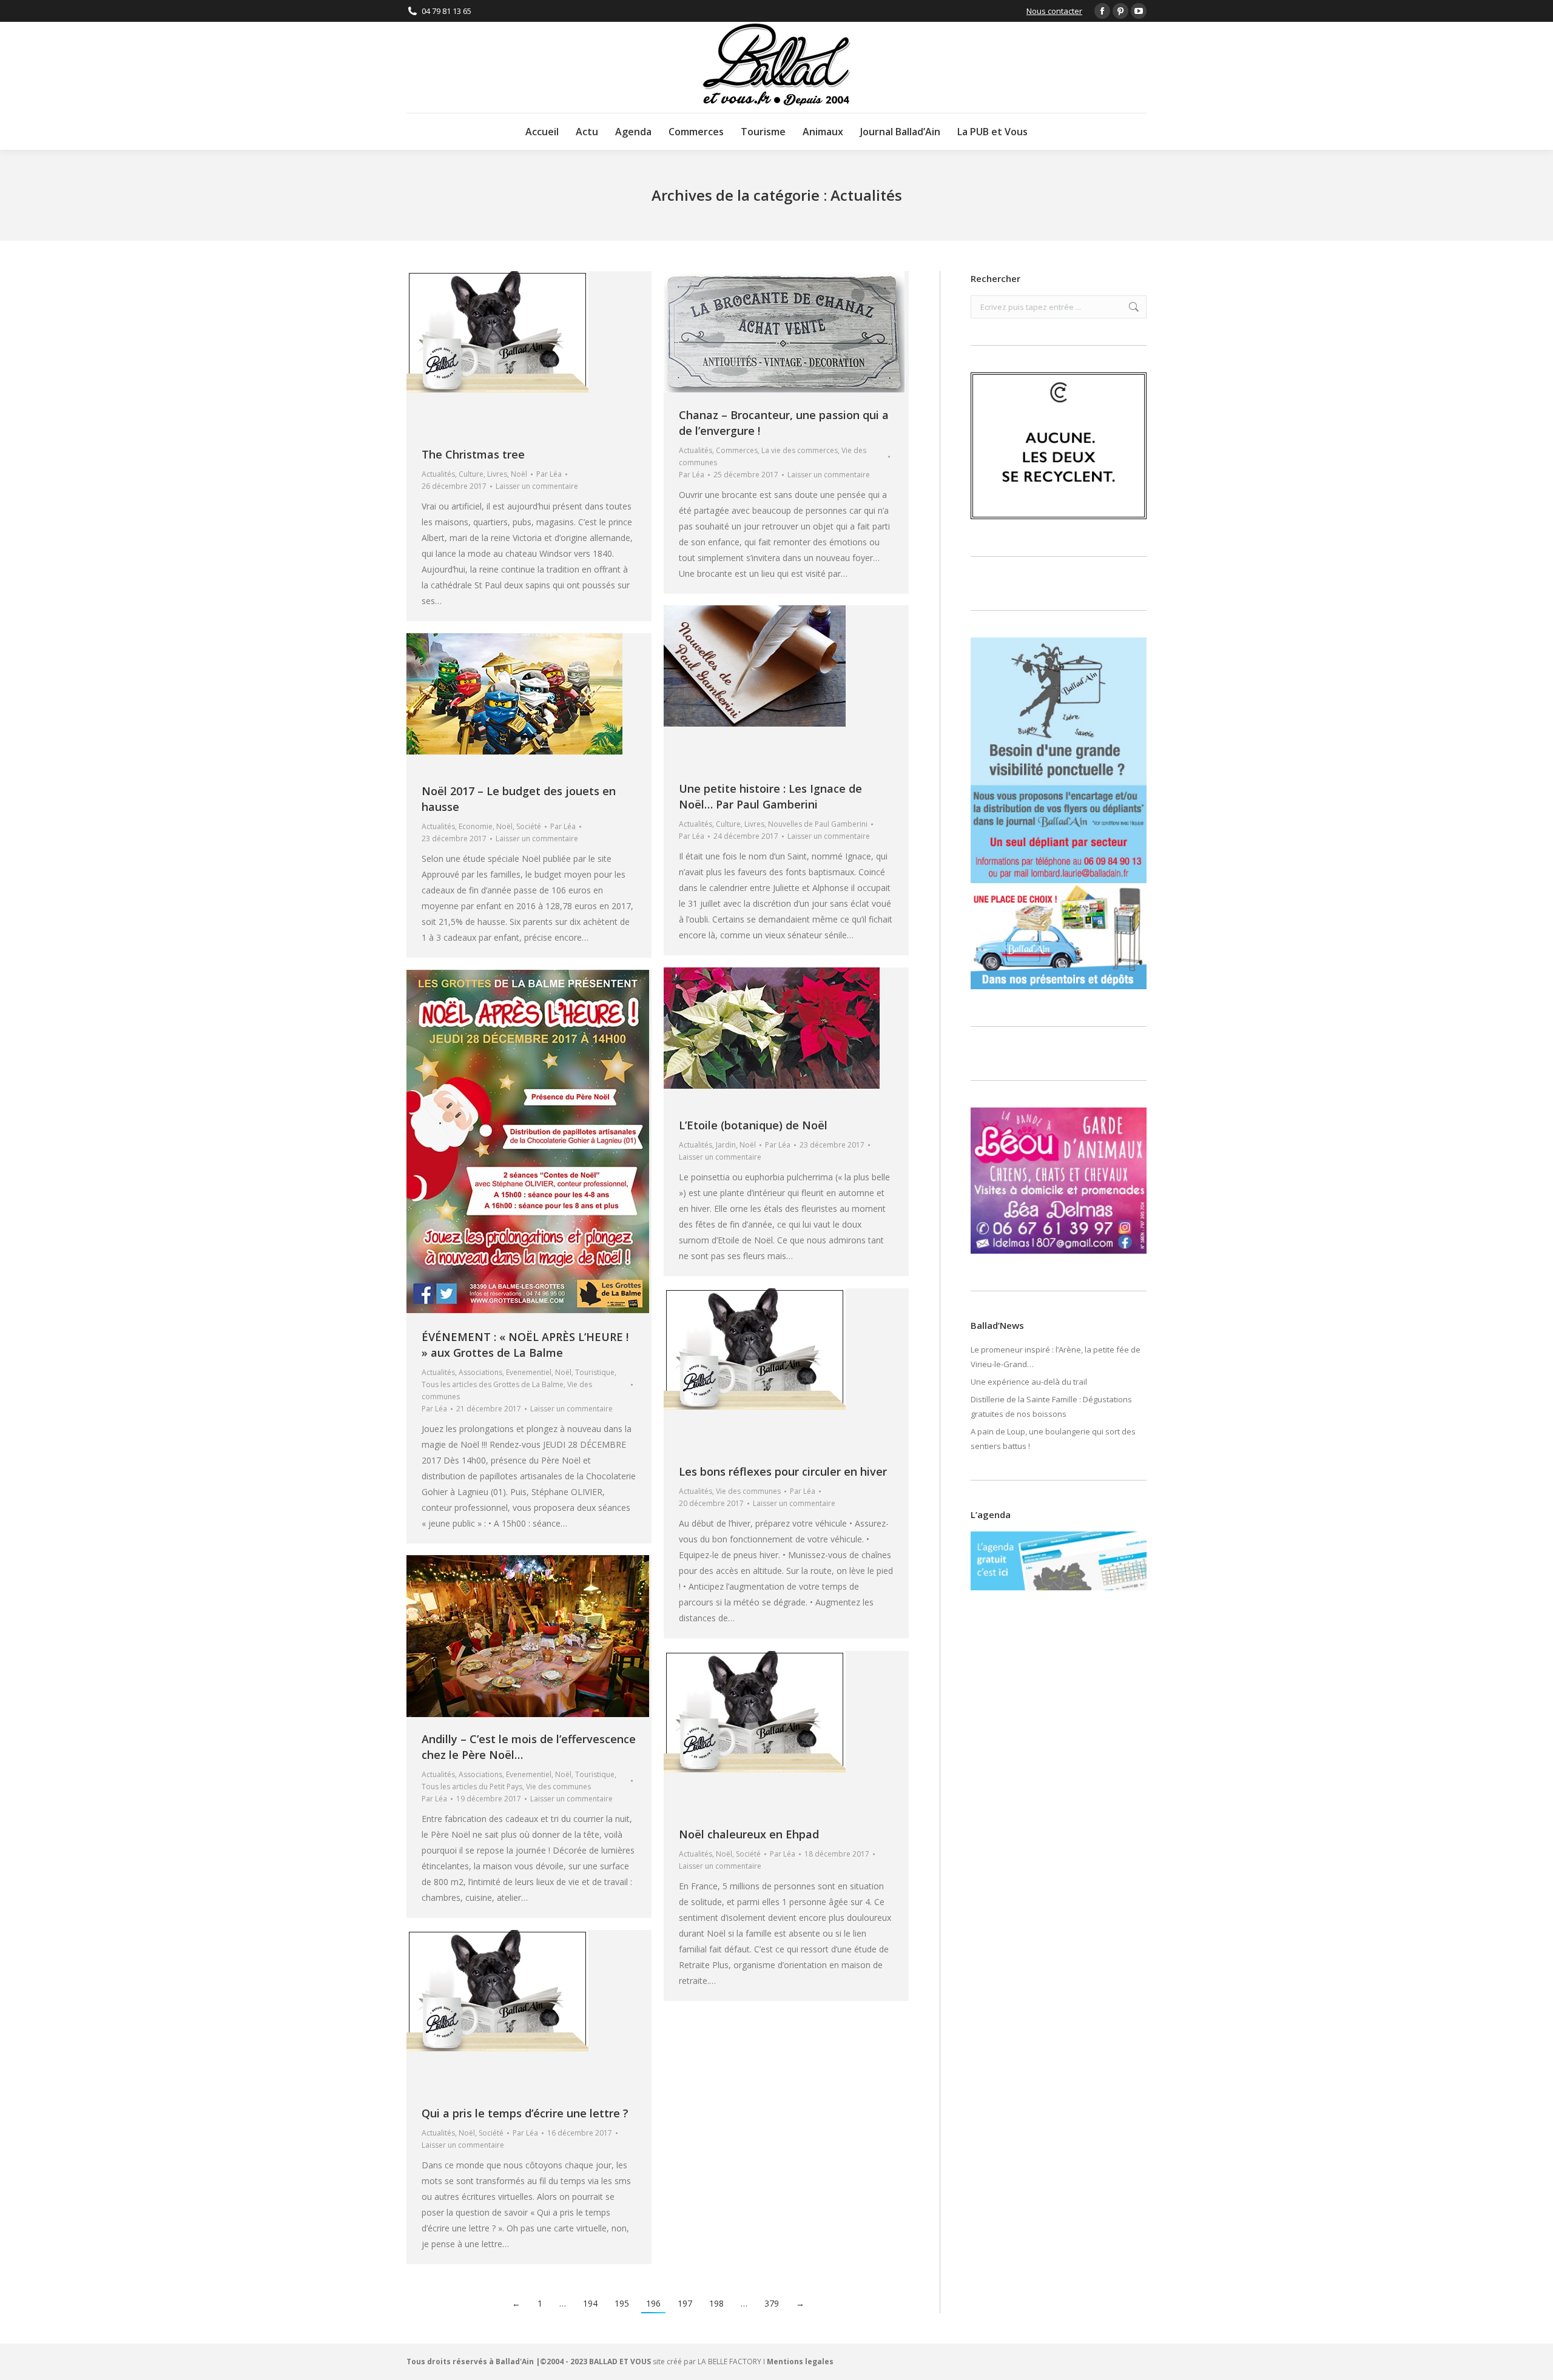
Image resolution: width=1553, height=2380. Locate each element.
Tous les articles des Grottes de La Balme (493, 1384)
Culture (471, 474)
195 (622, 2303)
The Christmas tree (473, 454)
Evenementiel (529, 1372)
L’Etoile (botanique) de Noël (753, 1125)
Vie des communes (748, 1491)
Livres (497, 474)
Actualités (438, 474)
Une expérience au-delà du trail (1029, 1382)
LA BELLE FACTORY (729, 2362)
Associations (480, 1372)
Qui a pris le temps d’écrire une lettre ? (525, 2113)
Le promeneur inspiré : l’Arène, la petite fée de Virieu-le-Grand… (1056, 1357)
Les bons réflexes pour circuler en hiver (783, 1471)
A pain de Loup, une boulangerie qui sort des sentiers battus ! (1053, 1439)
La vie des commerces (800, 450)
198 (716, 2303)
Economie (476, 826)
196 (653, 2303)
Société (529, 826)
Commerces (737, 450)
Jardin (726, 1145)
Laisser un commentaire (537, 486)
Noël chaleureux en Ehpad (749, 1834)
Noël (519, 474)
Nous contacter (1054, 11)
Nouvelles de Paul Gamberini (818, 824)
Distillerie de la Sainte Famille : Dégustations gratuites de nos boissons (1051, 1407)
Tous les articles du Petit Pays (472, 1787)
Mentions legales (800, 2362)
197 (685, 2303)
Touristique (595, 1372)
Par (549, 474)
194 (590, 2303)
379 (772, 2303)
